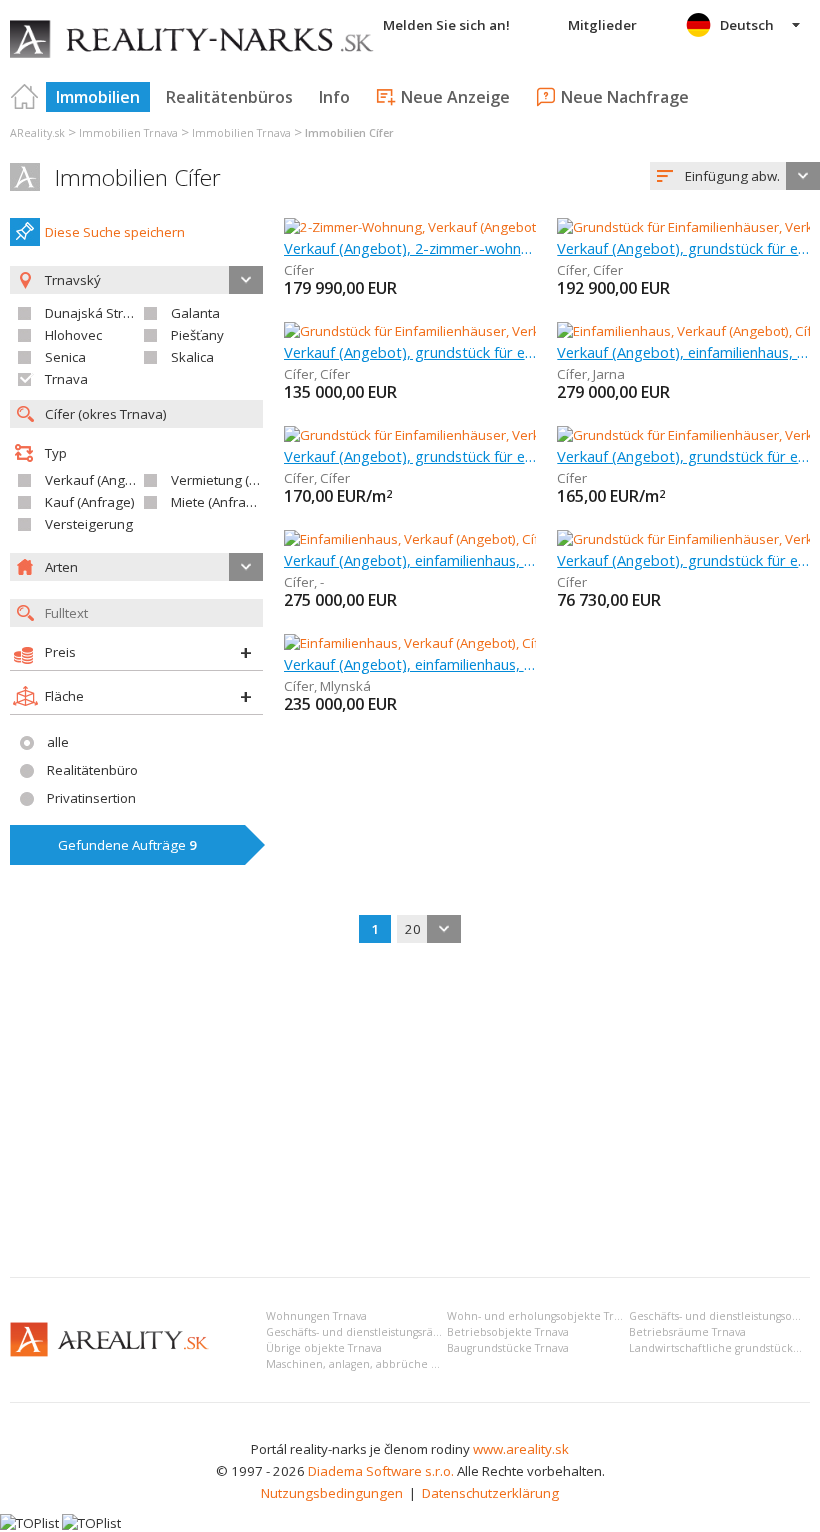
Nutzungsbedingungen (332, 1493)
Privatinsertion (91, 798)
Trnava (66, 379)
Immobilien (98, 97)
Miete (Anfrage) (218, 502)
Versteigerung (89, 524)
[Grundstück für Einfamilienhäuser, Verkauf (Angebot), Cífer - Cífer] (484, 331)
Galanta (195, 313)
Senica (65, 357)
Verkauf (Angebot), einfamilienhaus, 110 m (410, 560)
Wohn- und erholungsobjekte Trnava (542, 1316)
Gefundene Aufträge (127, 845)
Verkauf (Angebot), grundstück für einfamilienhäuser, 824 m (683, 248)
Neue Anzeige (455, 97)
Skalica (192, 357)
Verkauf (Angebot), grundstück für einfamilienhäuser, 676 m (410, 352)
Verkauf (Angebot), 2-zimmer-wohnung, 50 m (410, 248)
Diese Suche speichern (115, 232)
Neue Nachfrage (625, 97)
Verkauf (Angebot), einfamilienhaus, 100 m (410, 664)
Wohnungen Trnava (316, 1316)
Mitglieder (602, 25)
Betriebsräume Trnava (687, 1332)
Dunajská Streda (96, 313)
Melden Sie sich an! (446, 25)
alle (58, 742)
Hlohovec (73, 335)
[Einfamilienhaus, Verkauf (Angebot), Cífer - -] (417, 539)
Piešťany (197, 335)
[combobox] (735, 176)
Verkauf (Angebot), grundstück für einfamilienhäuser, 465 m (683, 456)
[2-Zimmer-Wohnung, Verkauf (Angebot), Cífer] (422, 227)
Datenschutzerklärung (490, 1493)
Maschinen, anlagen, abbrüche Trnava (365, 1364)
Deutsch (747, 25)
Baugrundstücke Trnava (508, 1348)
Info (334, 97)
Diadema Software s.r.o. (381, 1471)
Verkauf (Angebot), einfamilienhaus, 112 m (683, 352)
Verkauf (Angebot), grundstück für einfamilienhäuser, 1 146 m (410, 456)
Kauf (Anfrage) (90, 502)
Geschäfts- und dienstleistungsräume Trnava (380, 1332)
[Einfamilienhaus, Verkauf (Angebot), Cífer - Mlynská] (440, 643)
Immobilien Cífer (138, 177)
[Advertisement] (410, 1112)
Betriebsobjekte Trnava (508, 1332)
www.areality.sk (521, 1449)
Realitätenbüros (229, 97)
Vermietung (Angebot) (238, 480)
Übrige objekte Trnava (324, 1348)
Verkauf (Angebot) (101, 480)
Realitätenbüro (92, 770)
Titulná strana (25, 97)
